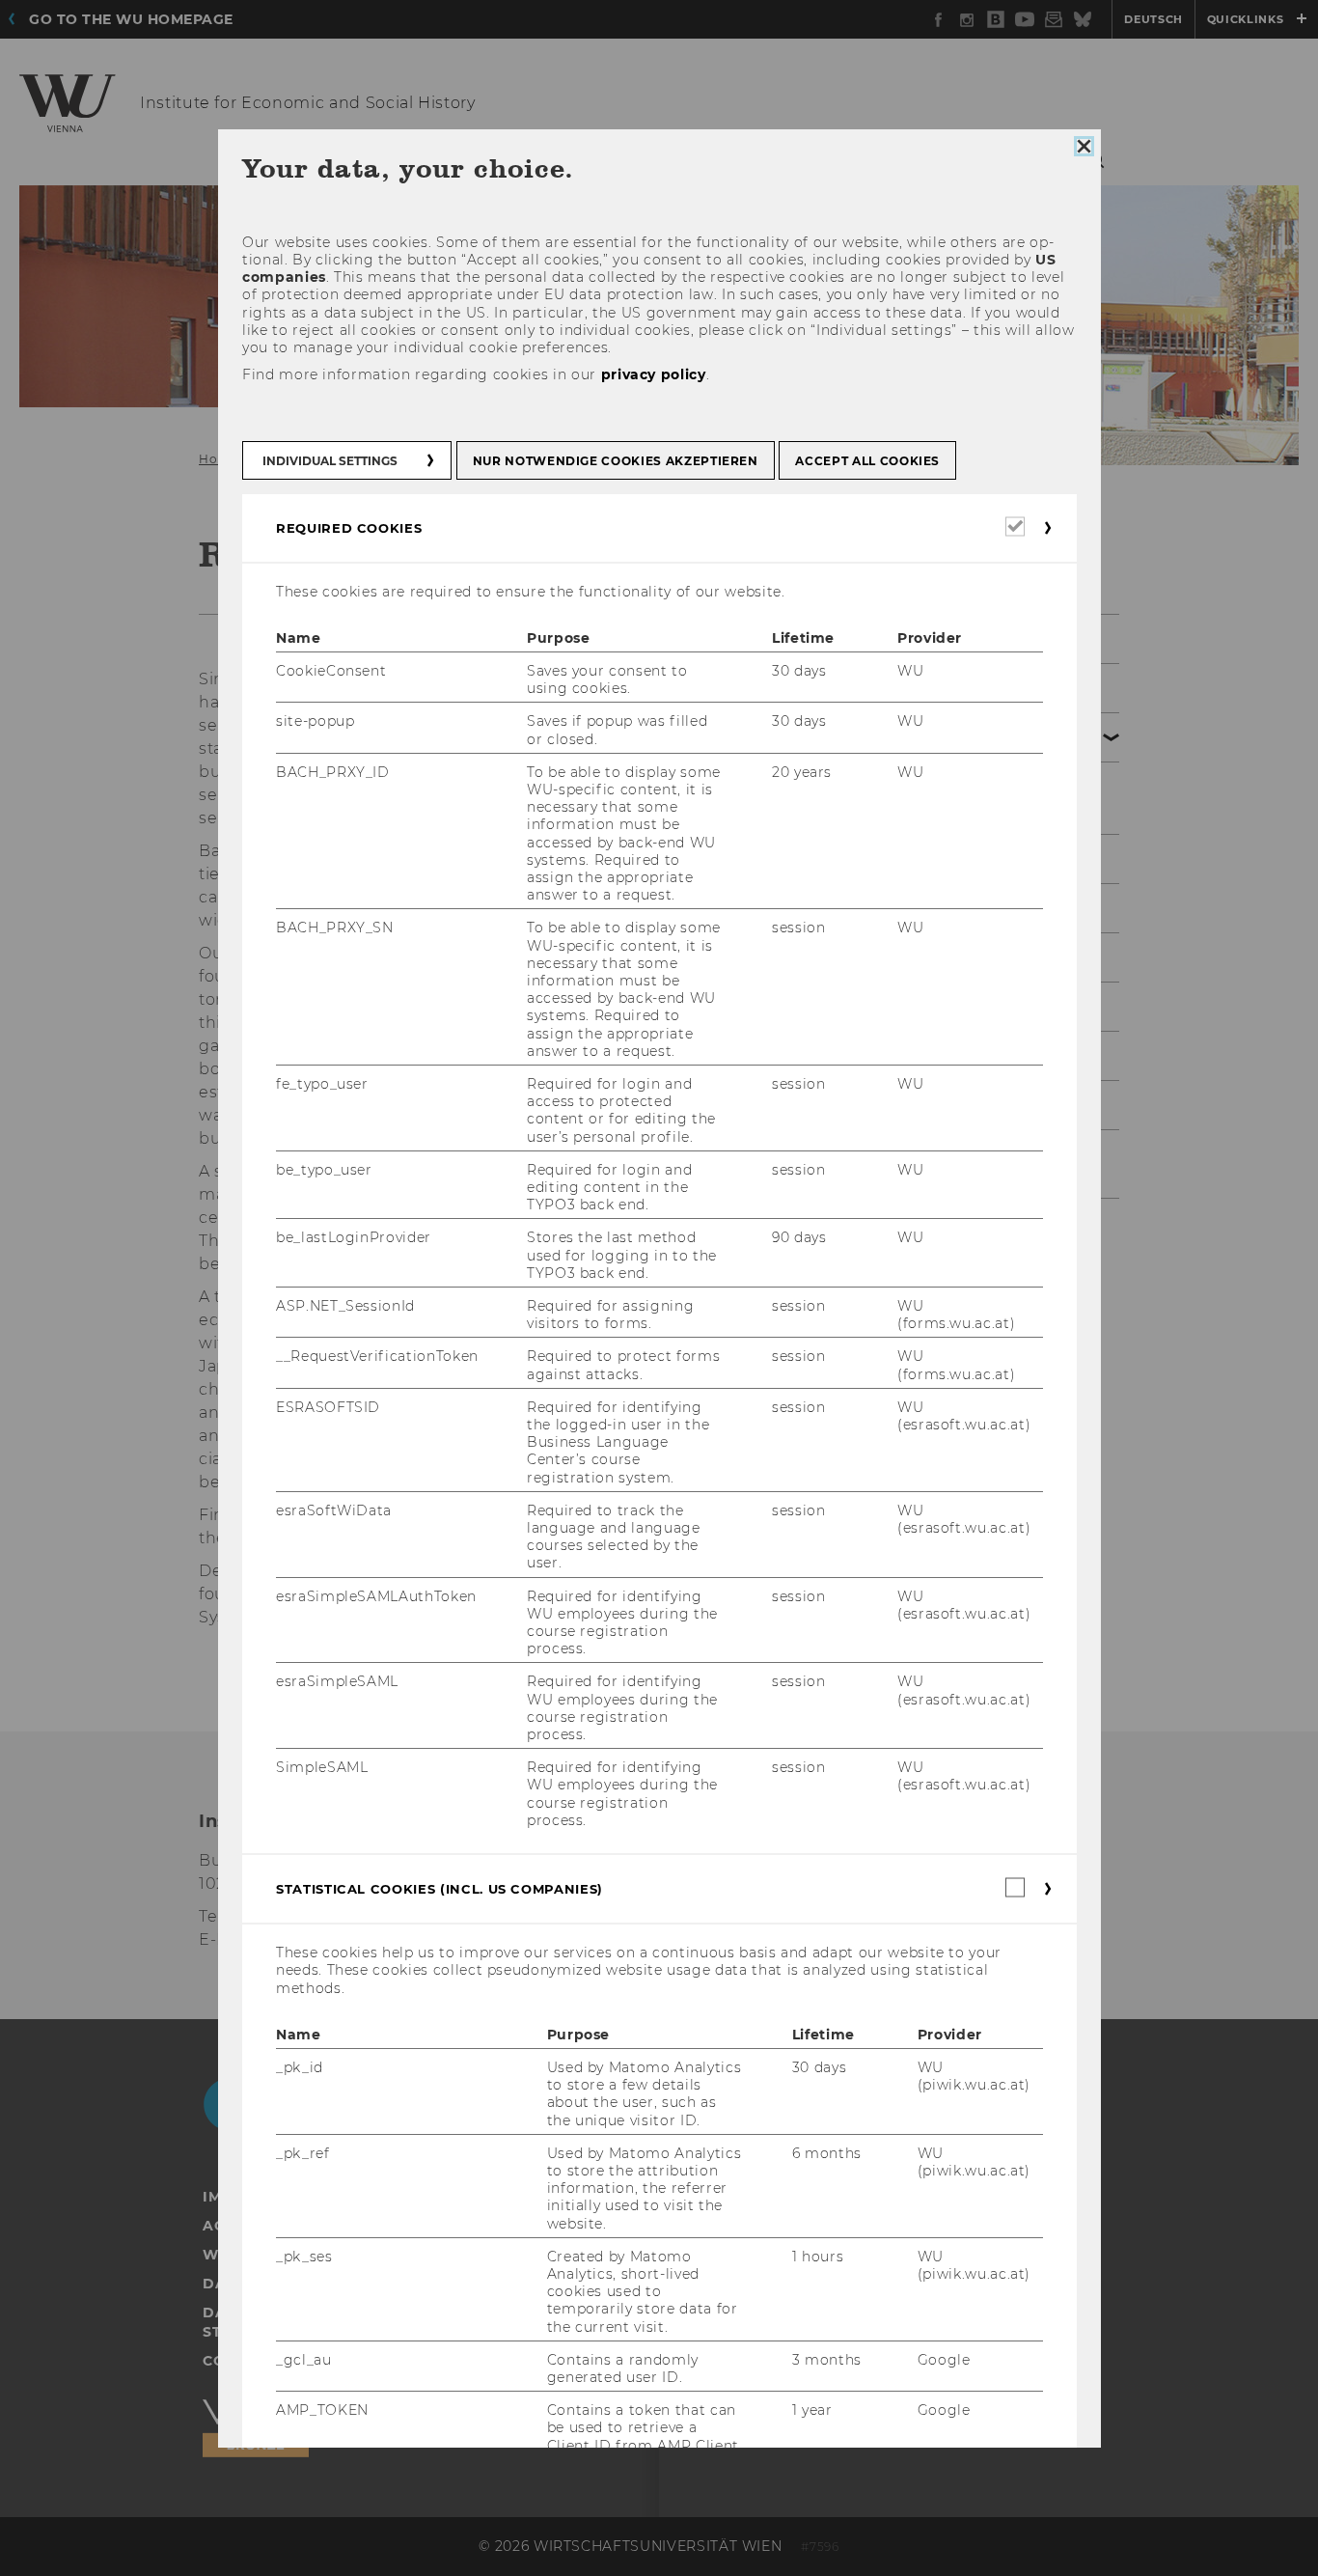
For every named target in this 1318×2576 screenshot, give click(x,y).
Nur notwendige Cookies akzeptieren (615, 460)
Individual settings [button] (330, 460)
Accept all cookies (867, 460)
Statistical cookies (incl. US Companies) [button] (439, 1889)
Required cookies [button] (349, 527)
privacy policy (653, 374)
